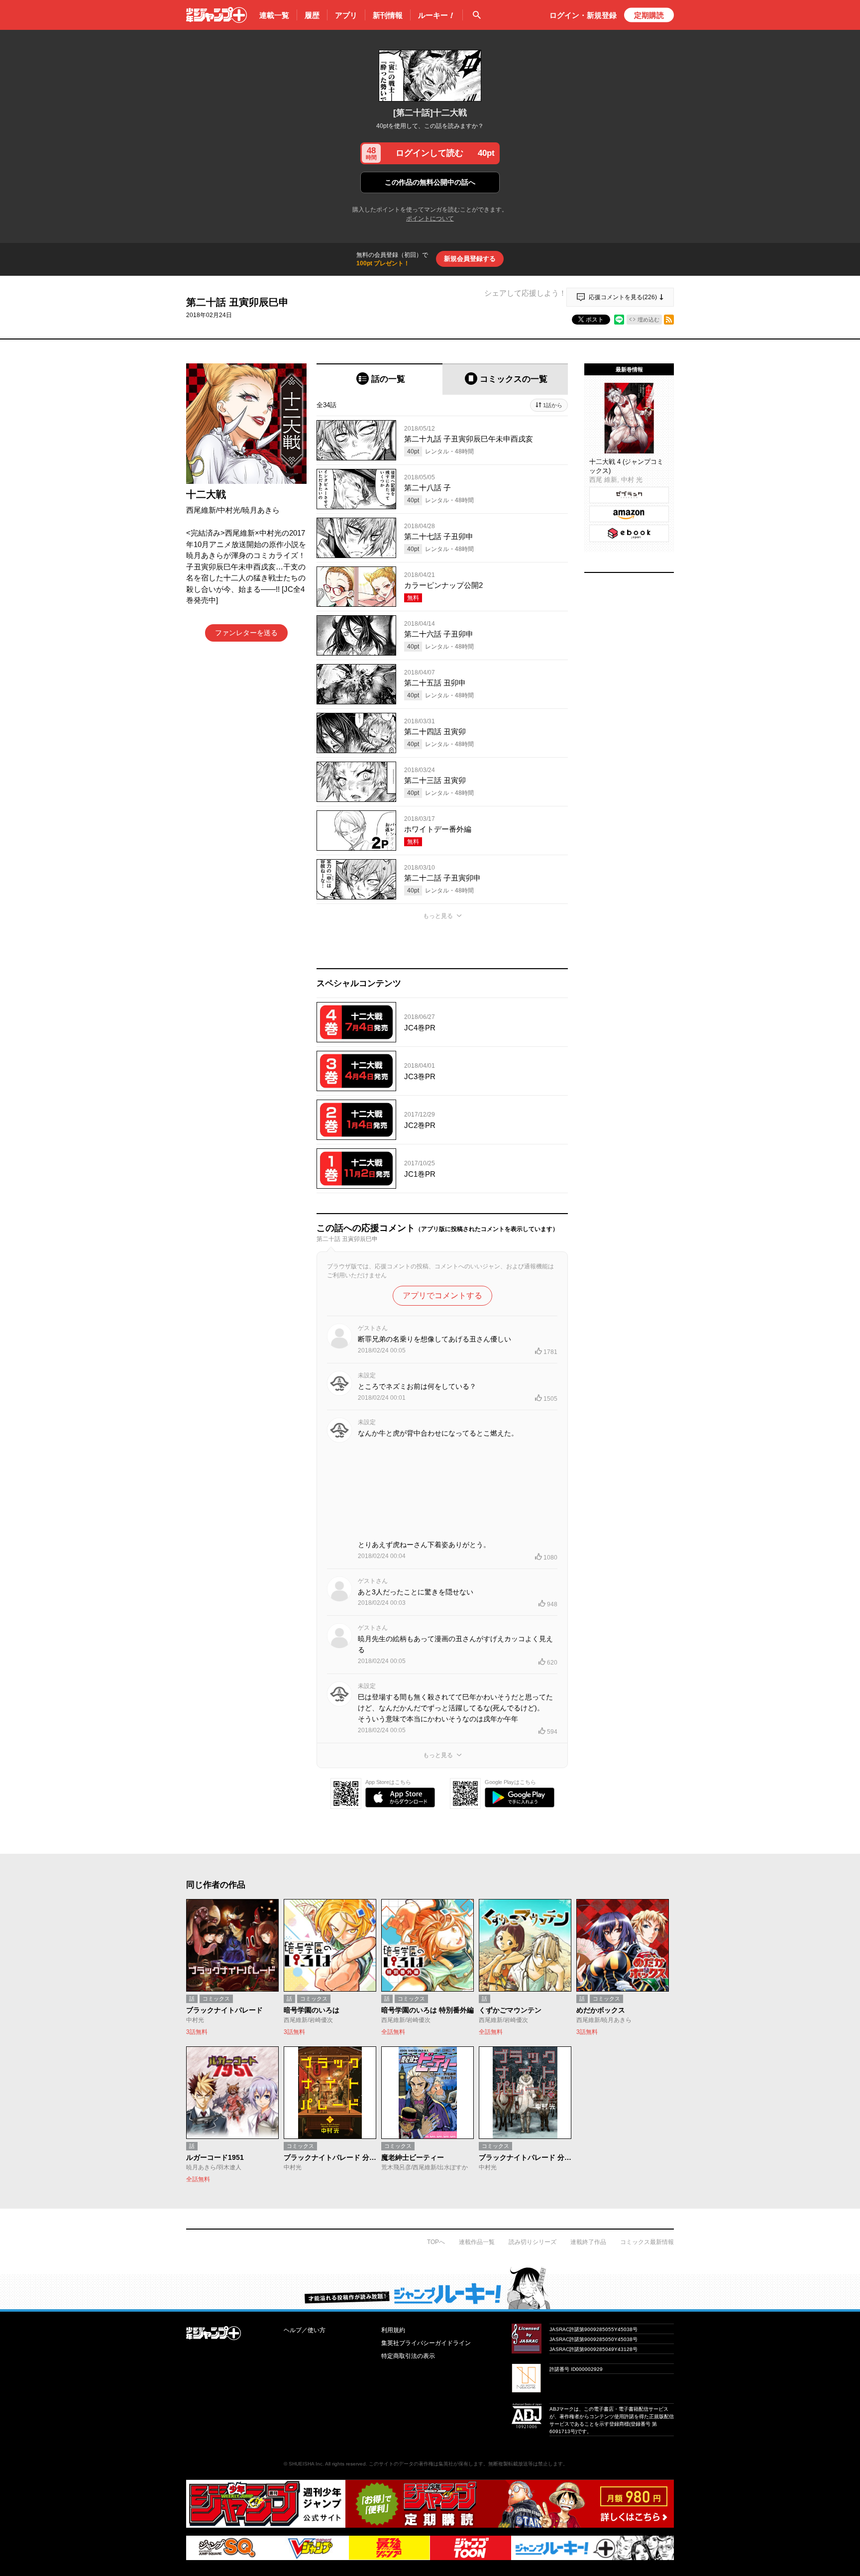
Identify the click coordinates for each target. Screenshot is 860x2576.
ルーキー (436, 15)
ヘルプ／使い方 (305, 2330)
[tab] (379, 379)
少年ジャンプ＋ (216, 15)
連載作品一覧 (477, 2242)
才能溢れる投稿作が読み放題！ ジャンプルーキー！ (430, 2288)
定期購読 (649, 15)
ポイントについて (430, 219)
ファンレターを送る (246, 633)
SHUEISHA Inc (306, 2464)
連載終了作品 (588, 2242)
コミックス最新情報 (647, 2242)
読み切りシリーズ (533, 2242)
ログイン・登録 (583, 15)
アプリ (346, 15)
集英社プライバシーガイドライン (426, 2343)
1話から (553, 405)
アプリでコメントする (442, 1295)
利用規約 (393, 2330)
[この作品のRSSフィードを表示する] (669, 320)
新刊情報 (388, 15)
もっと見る (438, 916)
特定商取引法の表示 (408, 2356)
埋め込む (648, 320)
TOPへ (436, 2242)
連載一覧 (274, 15)
